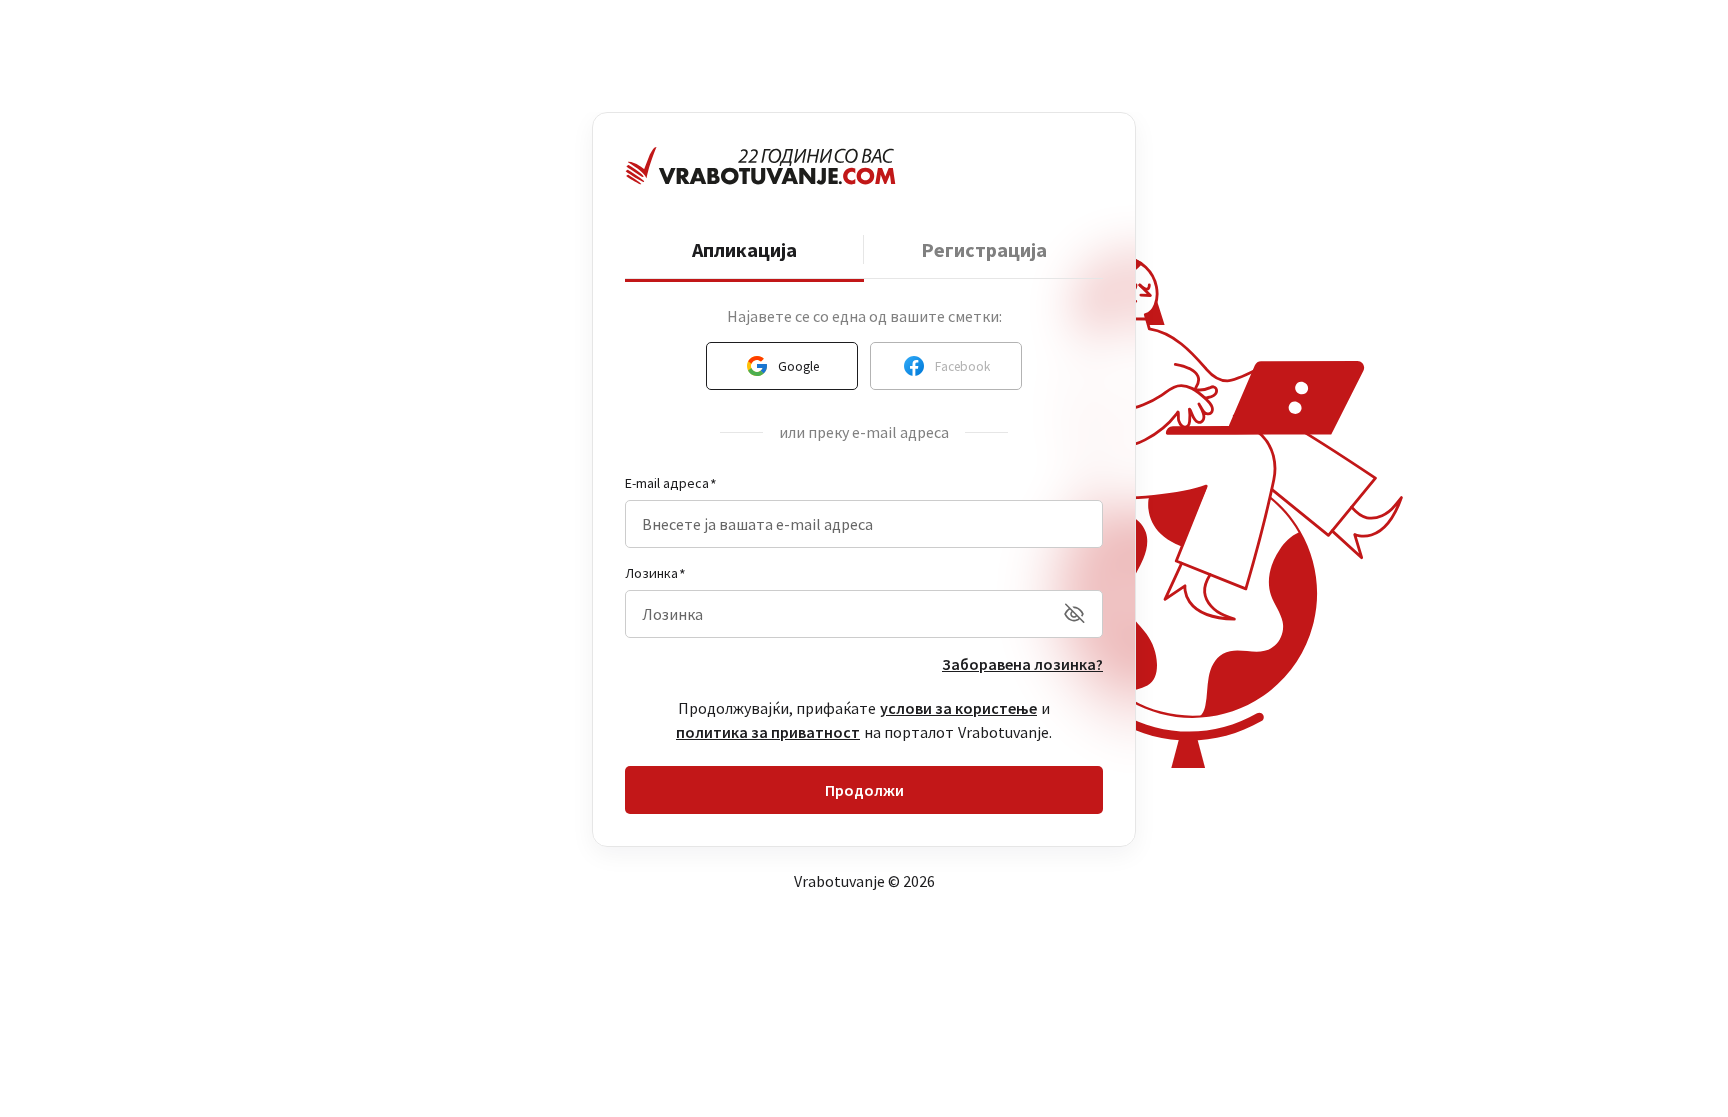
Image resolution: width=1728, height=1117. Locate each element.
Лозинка (651, 573)
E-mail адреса (667, 483)
